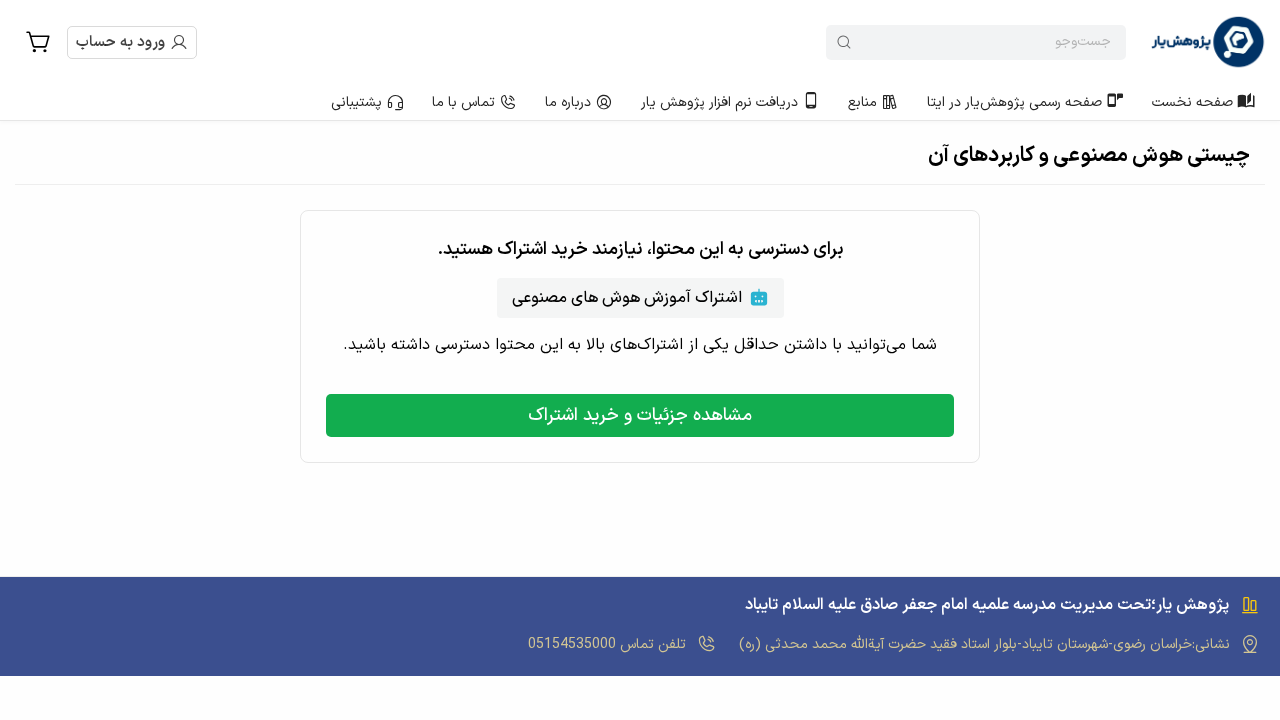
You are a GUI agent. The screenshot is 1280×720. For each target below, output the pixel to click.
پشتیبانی (356, 102)
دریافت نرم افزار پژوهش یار (719, 102)
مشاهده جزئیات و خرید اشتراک (640, 415)
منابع (862, 102)
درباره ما (568, 102)
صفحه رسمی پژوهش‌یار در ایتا (1014, 102)
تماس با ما (463, 102)
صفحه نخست (1192, 102)
